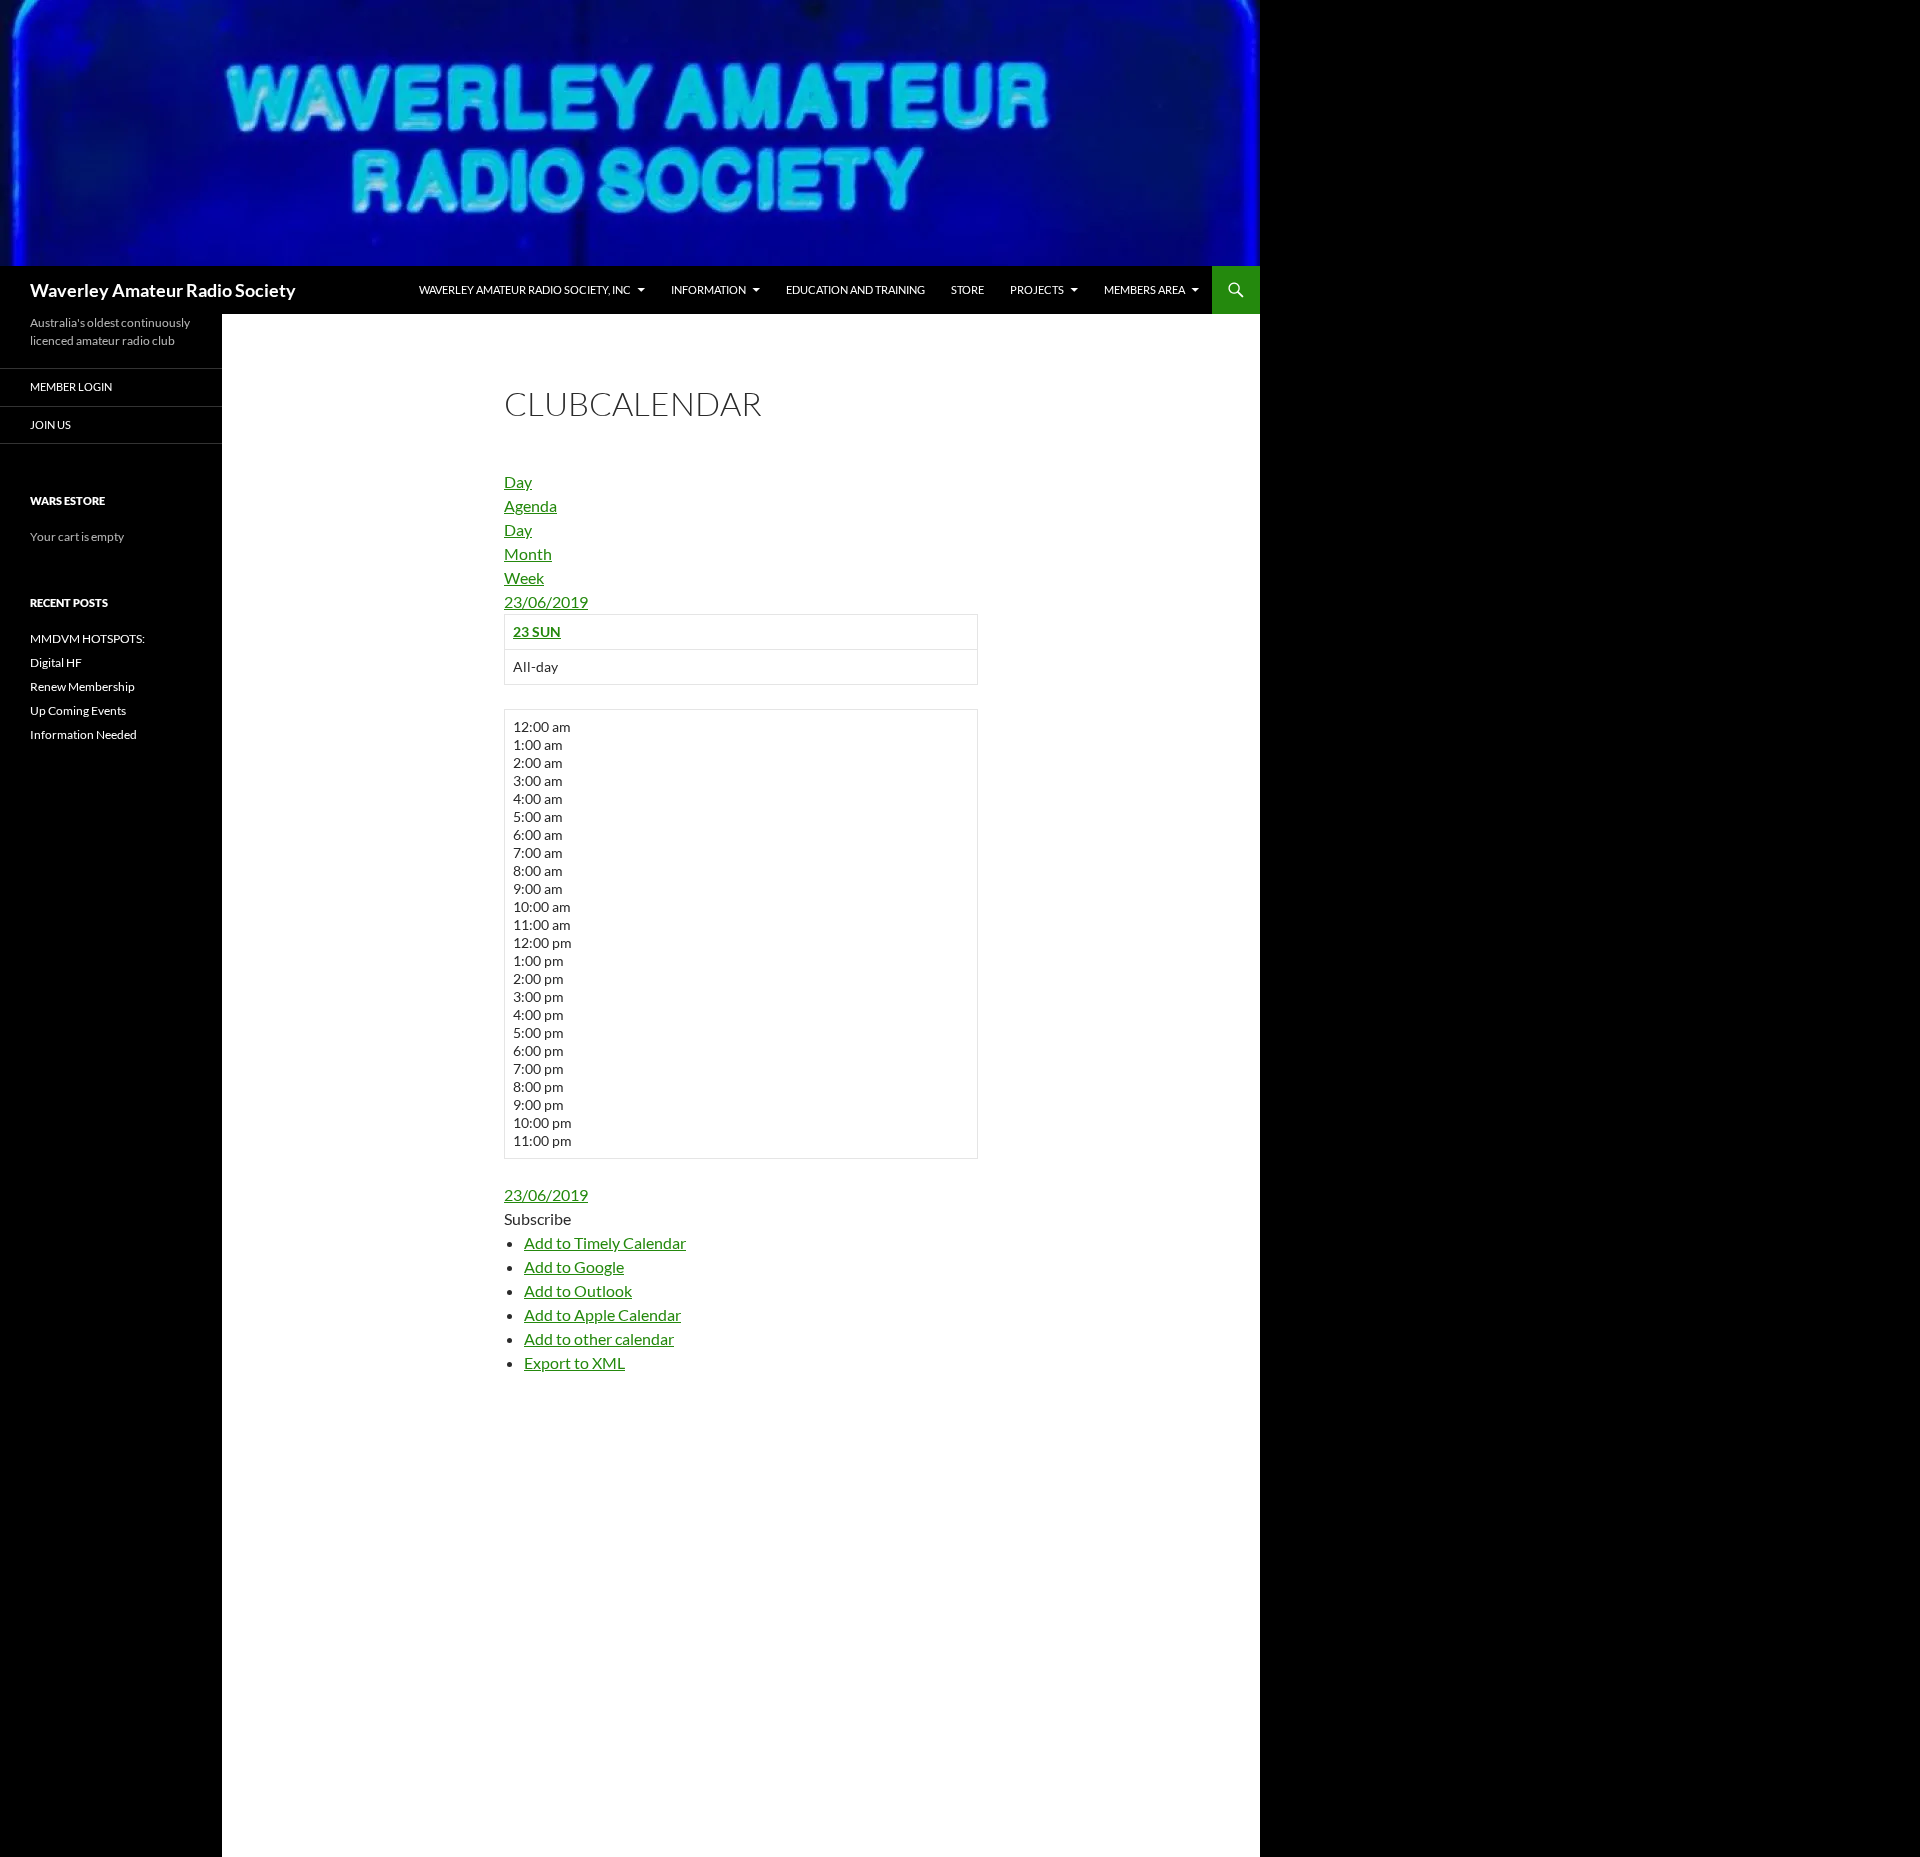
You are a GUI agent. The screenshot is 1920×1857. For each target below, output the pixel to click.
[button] (537, 1218)
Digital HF (56, 662)
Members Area (1144, 289)
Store (967, 289)
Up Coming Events (78, 710)
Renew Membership (82, 686)
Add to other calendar (599, 1338)
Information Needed (83, 734)
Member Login (71, 386)
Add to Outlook (578, 1290)
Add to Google (574, 1266)
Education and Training (855, 289)
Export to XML (574, 1362)
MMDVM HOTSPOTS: (87, 638)
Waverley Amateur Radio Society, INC (525, 289)
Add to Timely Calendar (605, 1242)
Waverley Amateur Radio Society (163, 290)
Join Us (50, 424)
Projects (1037, 289)
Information (708, 289)
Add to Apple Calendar (602, 1314)
